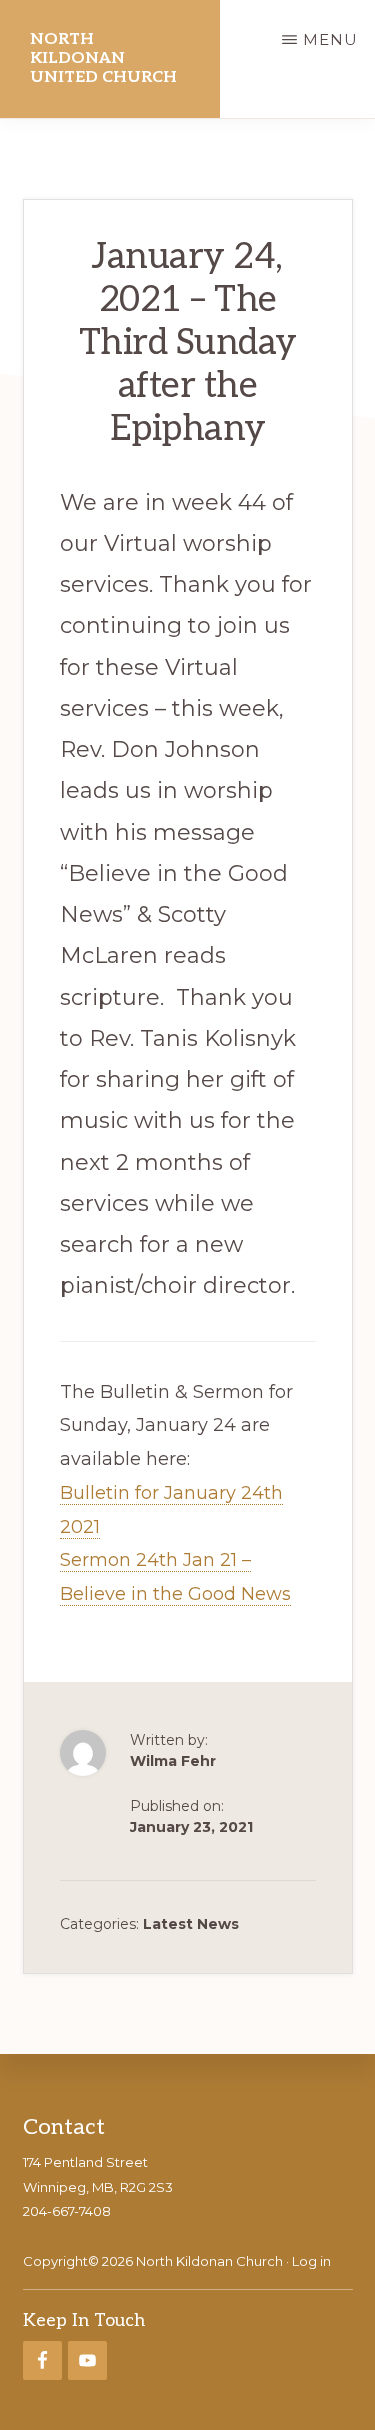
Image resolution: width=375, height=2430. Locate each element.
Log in (311, 2261)
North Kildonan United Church (103, 58)
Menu (330, 39)
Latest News (191, 1924)
